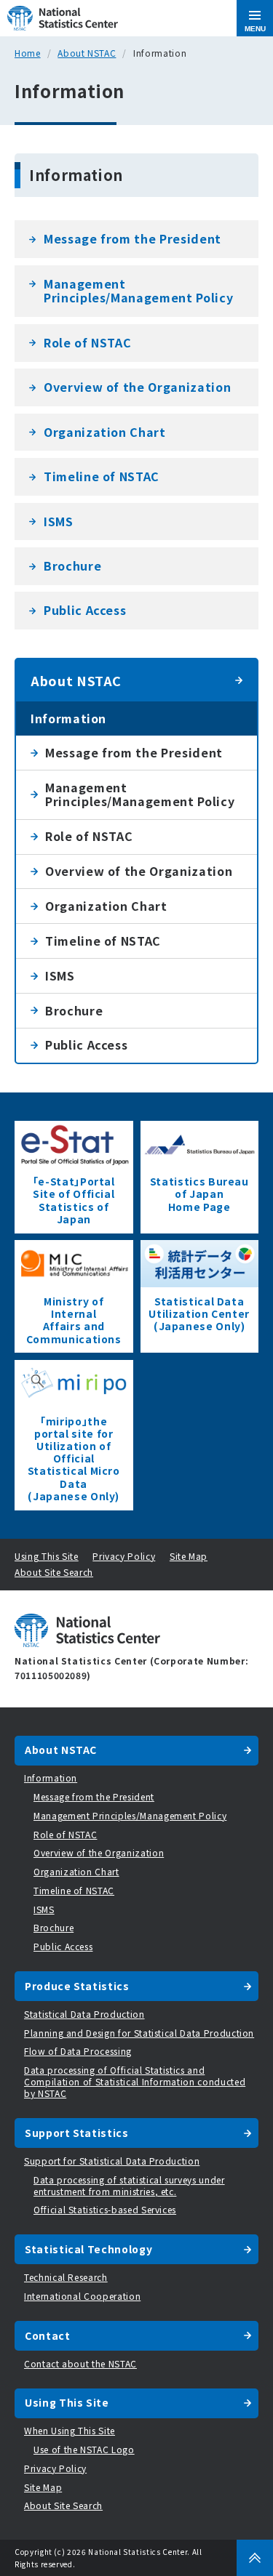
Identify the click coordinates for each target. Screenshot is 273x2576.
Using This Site (47, 1556)
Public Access (85, 610)
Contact (48, 2335)
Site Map (189, 1556)
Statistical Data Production (84, 2014)
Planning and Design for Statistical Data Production (139, 2033)
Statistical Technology (88, 2249)
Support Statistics (77, 2133)
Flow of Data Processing (78, 2051)
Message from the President (132, 238)
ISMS (59, 521)
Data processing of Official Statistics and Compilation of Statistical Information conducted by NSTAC (135, 2081)
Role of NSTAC (87, 342)
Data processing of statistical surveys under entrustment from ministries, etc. (129, 2185)
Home (28, 53)
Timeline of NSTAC (102, 476)
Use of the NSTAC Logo (84, 2449)
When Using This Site (70, 2430)
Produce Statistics (77, 1986)
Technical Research (66, 2277)
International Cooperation (82, 2296)
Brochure (72, 565)
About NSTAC (87, 53)
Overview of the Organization (137, 387)
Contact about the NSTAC (80, 2363)
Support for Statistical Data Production (112, 2161)
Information (68, 718)
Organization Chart (105, 432)
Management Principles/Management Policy (138, 291)
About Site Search (54, 1572)
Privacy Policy (124, 1556)
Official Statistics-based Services (105, 2209)
